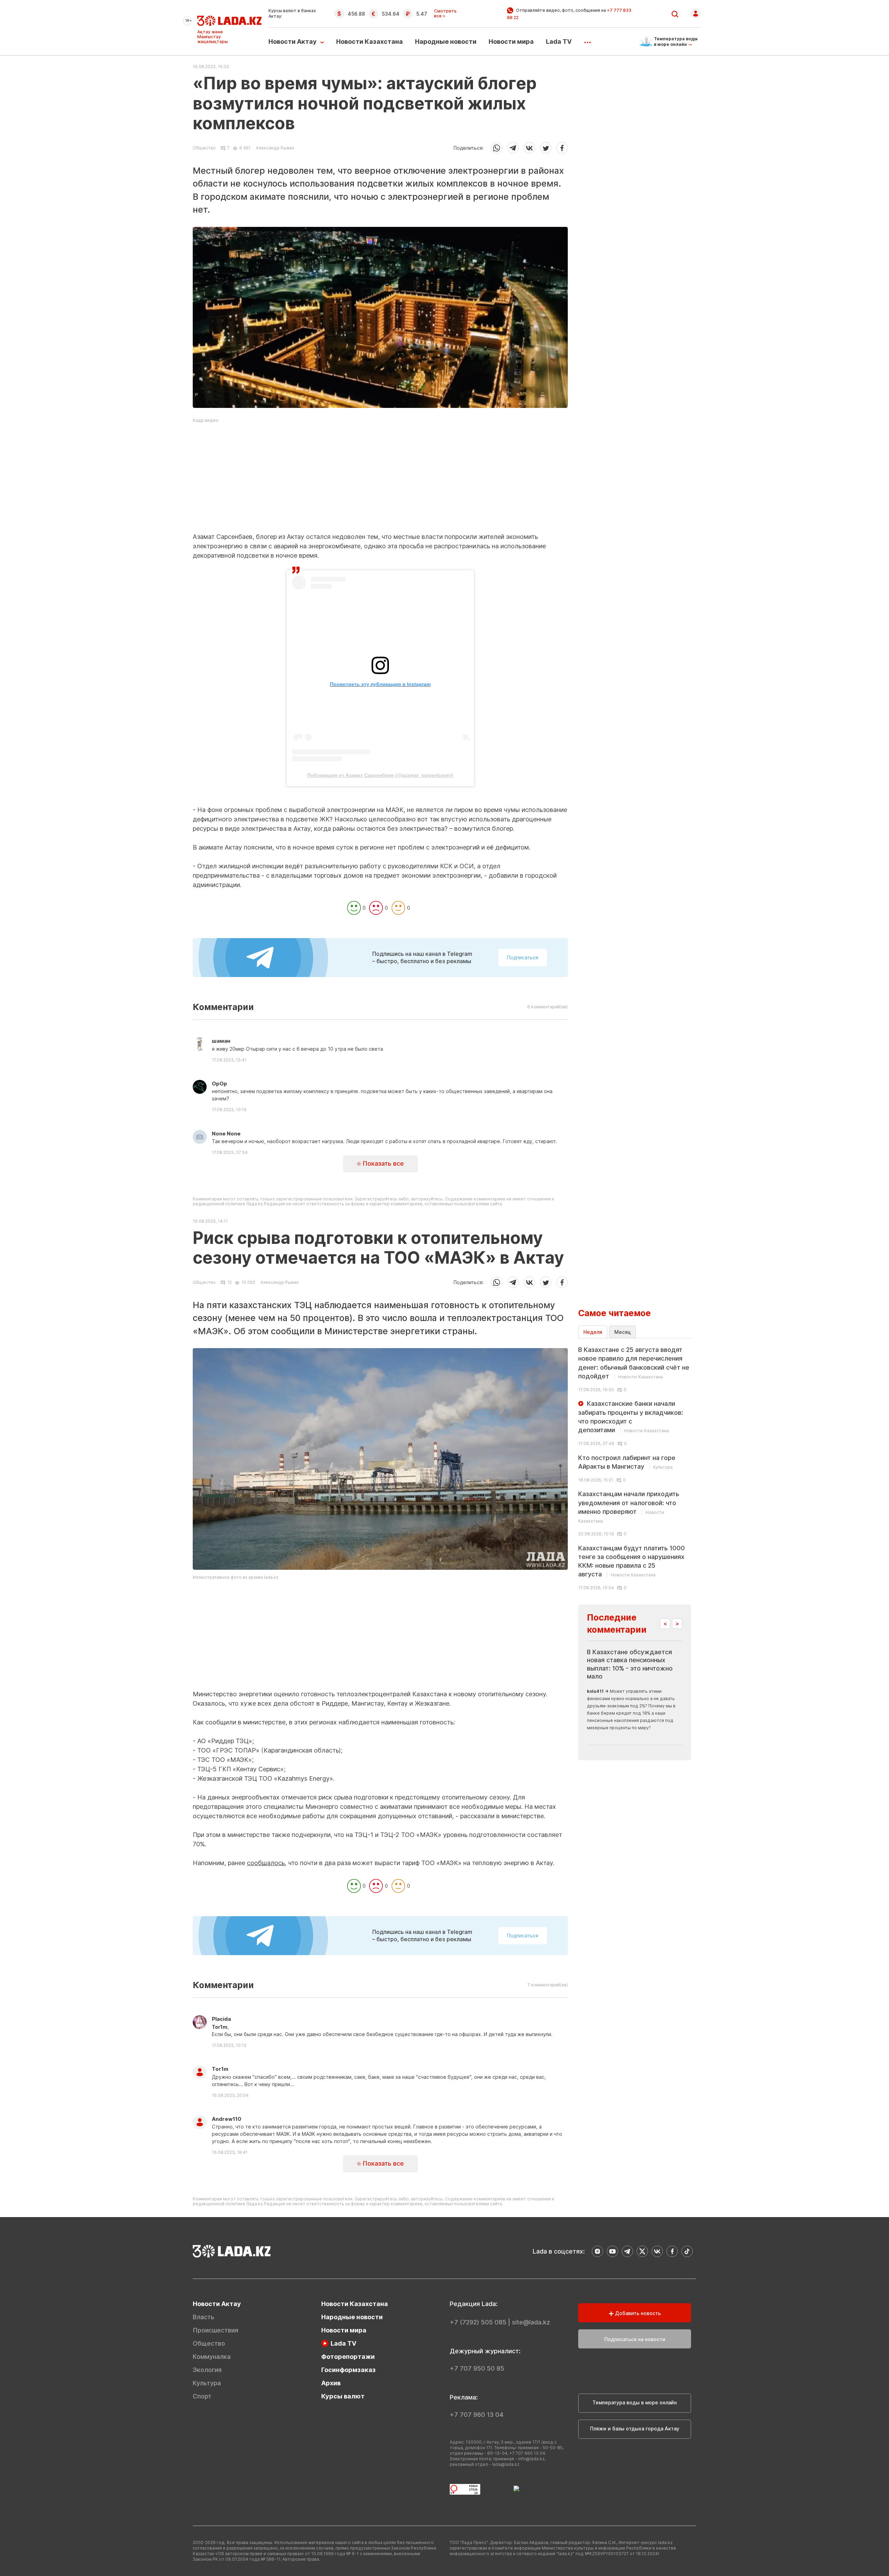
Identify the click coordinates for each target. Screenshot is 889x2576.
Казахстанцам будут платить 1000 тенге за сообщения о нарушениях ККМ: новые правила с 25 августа (632, 1561)
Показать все (382, 1163)
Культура (207, 2383)
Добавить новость (637, 2313)
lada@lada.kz (506, 2464)
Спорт (202, 2396)
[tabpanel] (635, 1468)
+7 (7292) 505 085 (478, 2322)
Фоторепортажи (348, 2357)
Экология (207, 2370)
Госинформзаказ (348, 2370)
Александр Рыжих (275, 148)
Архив (331, 2383)
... (587, 40)
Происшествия (215, 2330)
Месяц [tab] (622, 1332)
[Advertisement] (380, 484)
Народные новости (446, 42)
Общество (204, 148)
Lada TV (559, 42)
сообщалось (266, 1863)
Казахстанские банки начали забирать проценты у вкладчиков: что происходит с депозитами (631, 1417)
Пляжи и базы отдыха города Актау (635, 2429)
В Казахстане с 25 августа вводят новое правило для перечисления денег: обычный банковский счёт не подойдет (634, 1363)
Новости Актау (293, 42)
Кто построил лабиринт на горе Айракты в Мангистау (627, 1462)
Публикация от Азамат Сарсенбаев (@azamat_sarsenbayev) (380, 775)
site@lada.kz (531, 2322)
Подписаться (523, 957)
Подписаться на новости (635, 2339)
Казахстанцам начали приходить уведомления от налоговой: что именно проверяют (629, 1507)
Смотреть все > (445, 14)
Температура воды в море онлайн (635, 2402)
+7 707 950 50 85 (477, 2368)
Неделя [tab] (593, 1332)
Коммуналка (212, 2357)
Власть (203, 2317)
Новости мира (511, 42)
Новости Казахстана (369, 42)
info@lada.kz (531, 2459)
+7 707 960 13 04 (477, 2415)
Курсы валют (343, 2396)
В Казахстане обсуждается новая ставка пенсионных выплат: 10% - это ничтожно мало (630, 1664)
